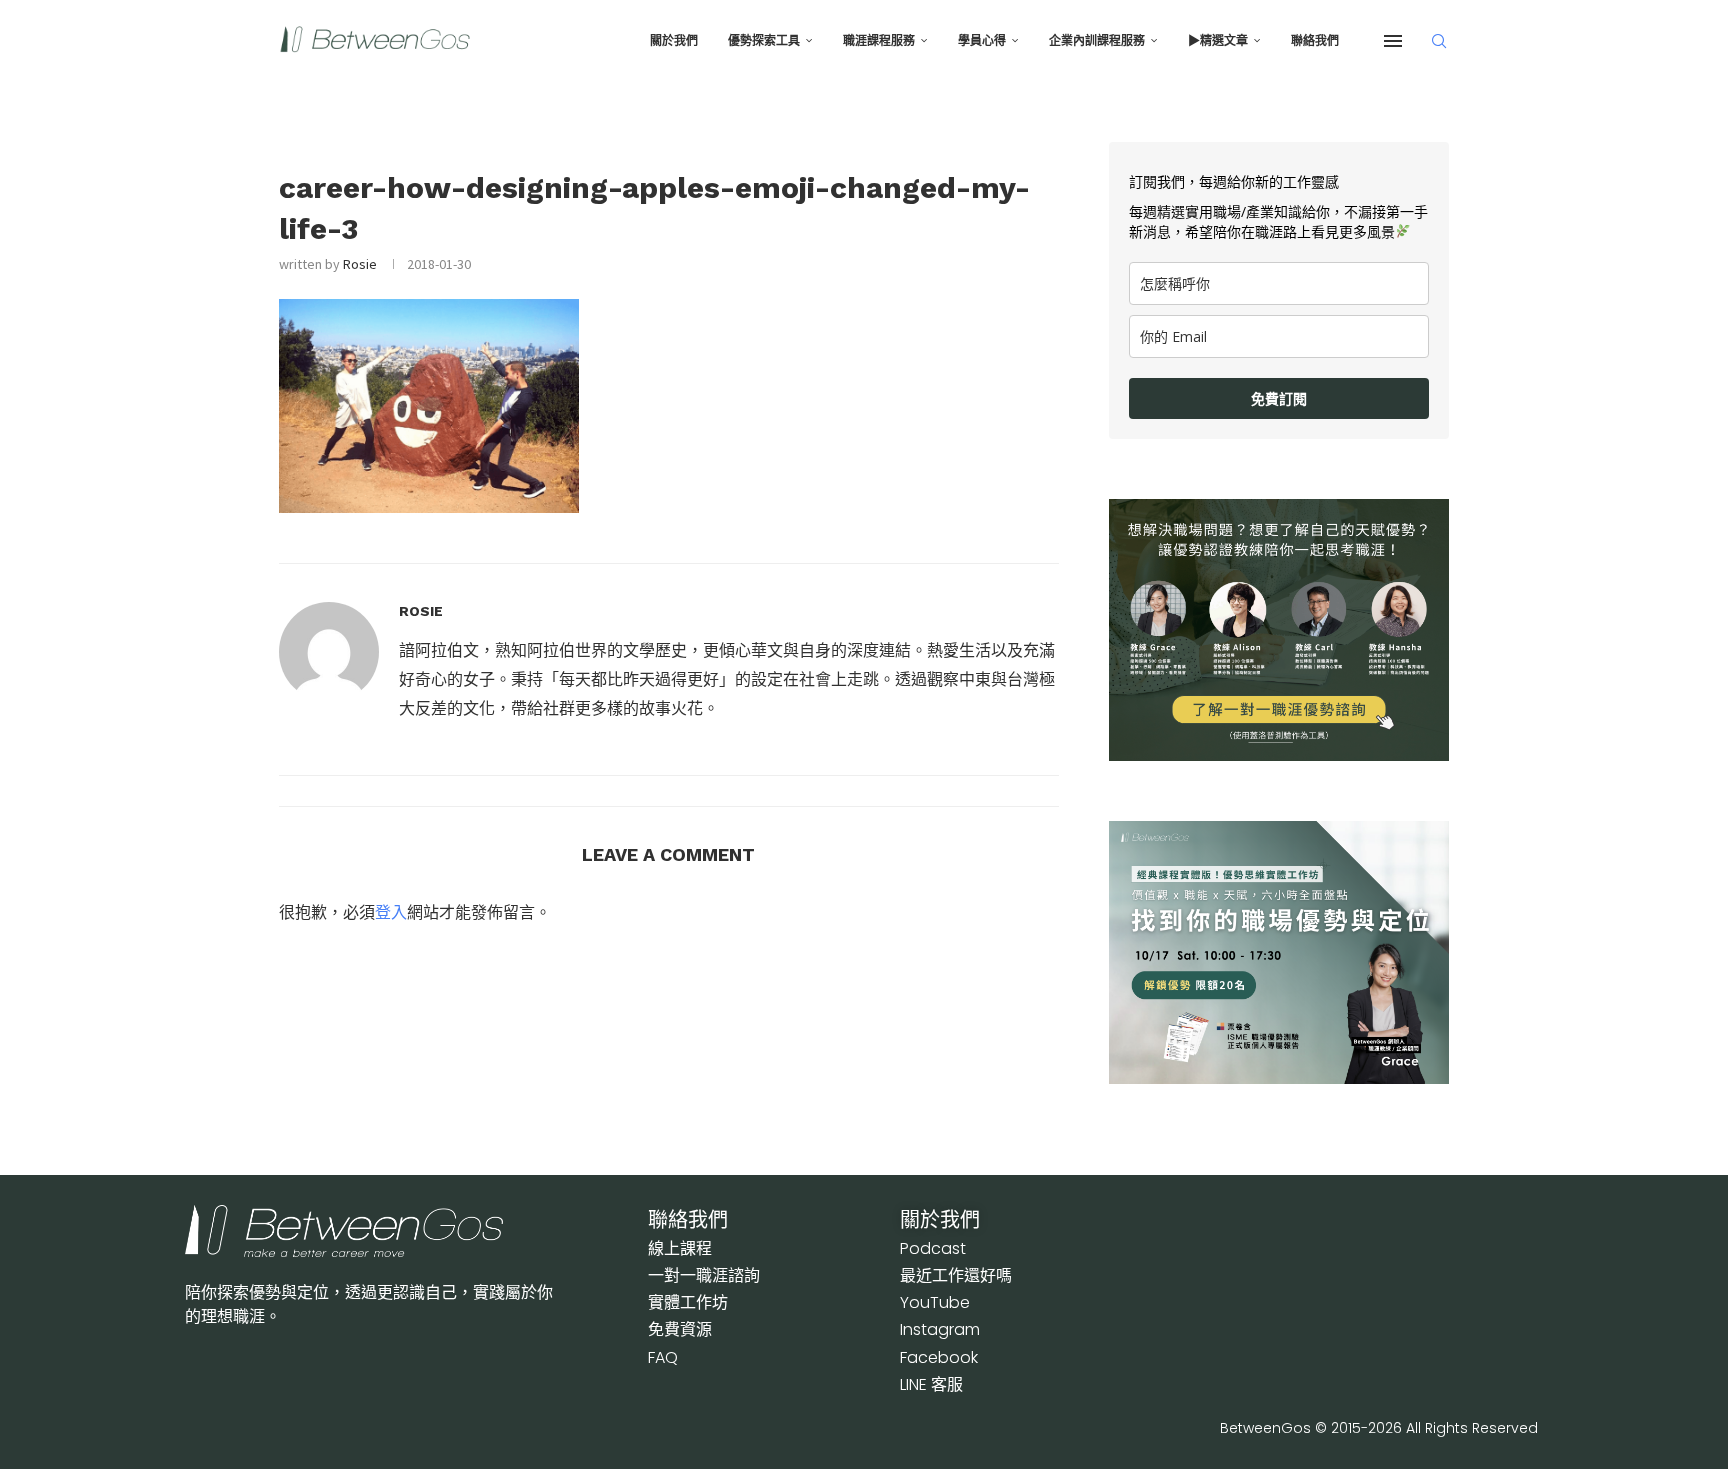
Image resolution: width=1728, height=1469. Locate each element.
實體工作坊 (688, 1302)
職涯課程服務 (879, 41)
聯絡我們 (1315, 41)
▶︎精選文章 (1218, 41)
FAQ (663, 1357)
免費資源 (680, 1329)
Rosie (360, 264)
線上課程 (680, 1248)
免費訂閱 (1279, 398)
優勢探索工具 (764, 41)
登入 (391, 912)
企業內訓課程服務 (1097, 41)
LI (931, 1384)
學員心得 (982, 41)
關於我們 (674, 41)
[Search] (1439, 41)
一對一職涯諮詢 (704, 1275)
